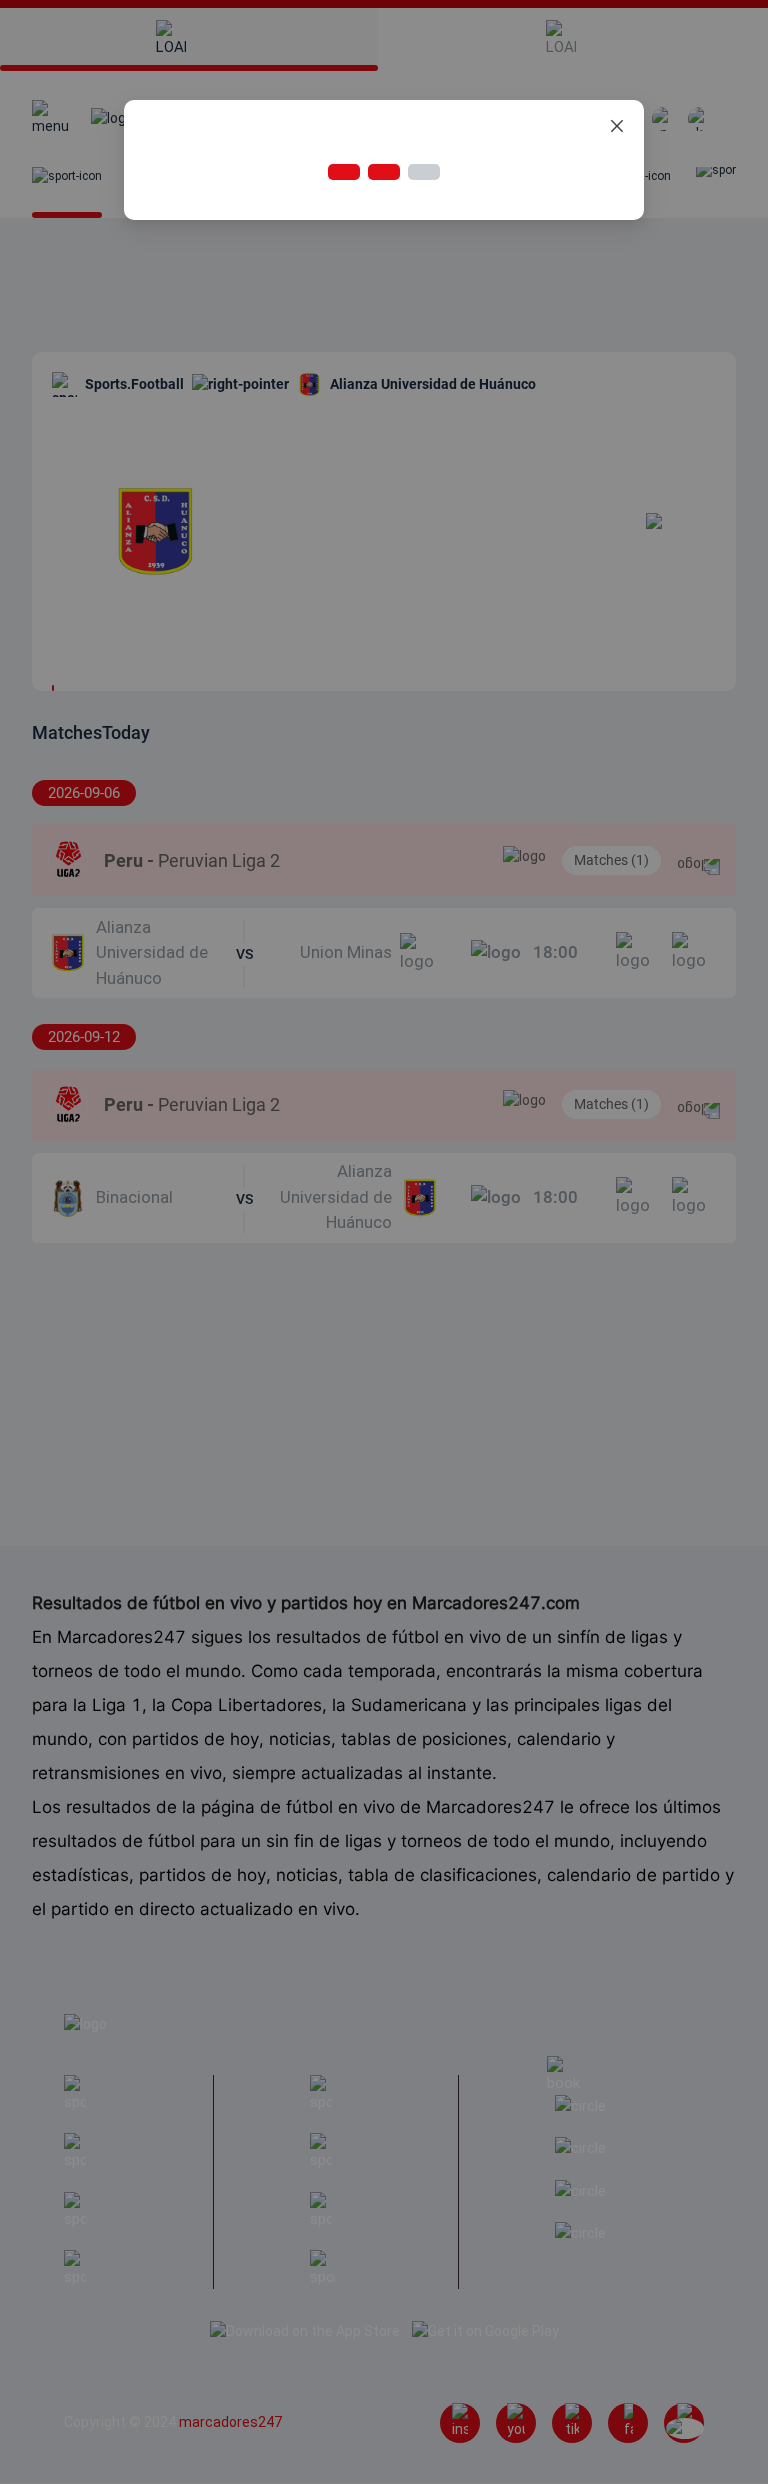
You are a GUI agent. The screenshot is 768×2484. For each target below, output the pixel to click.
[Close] (617, 127)
